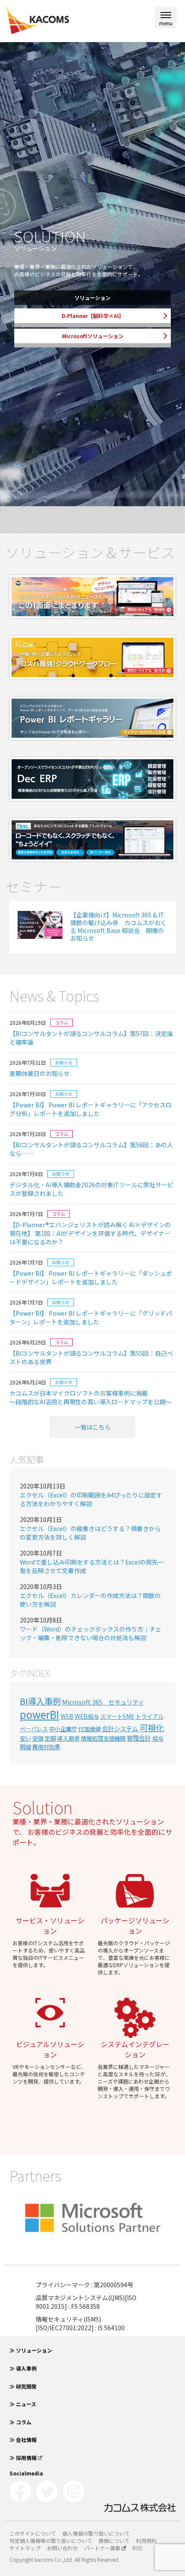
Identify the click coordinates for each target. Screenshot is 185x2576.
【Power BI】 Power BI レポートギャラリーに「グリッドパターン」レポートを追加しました (91, 1317)
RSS (137, 2548)
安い (25, 1738)
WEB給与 (87, 1716)
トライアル (150, 1716)
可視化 (152, 1728)
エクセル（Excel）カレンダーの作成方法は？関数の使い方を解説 (90, 1600)
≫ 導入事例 (23, 2368)
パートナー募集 (102, 2548)
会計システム (120, 1728)
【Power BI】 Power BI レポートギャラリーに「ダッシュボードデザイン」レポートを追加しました (91, 1277)
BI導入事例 (40, 1701)
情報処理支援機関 (103, 1738)
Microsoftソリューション (93, 336)
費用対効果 (46, 1747)
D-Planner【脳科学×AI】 (93, 316)
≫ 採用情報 (23, 2458)
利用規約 (146, 2541)
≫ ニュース (23, 2404)
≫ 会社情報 (23, 2440)
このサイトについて (33, 2533)
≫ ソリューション (31, 2350)
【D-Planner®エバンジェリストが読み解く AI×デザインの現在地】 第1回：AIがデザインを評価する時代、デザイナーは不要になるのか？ (90, 1233)
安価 (38, 1738)
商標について (114, 2541)
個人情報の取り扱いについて (96, 2533)
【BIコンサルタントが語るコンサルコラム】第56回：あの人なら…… (91, 1149)
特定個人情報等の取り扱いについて (51, 2541)
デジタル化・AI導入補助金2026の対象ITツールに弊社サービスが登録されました (91, 1189)
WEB (67, 1716)
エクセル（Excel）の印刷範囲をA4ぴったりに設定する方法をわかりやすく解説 (91, 1499)
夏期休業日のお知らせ (40, 1073)
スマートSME (117, 1716)
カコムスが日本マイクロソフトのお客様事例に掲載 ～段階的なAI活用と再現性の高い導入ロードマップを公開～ (91, 1397)
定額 (50, 1738)
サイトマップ (25, 2548)
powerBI (40, 1714)
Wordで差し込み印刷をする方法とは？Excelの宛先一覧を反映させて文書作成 (92, 1566)
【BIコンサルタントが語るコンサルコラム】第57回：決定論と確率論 (91, 1038)
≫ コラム (20, 2422)
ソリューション (92, 298)
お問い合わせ (62, 2548)
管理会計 (139, 1738)
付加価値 (89, 1729)
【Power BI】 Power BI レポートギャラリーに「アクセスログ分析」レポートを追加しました (91, 1109)
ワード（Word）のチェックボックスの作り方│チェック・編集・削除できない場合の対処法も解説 (91, 1633)
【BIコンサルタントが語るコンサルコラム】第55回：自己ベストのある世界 (91, 1357)
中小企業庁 (63, 1729)
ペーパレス (34, 1729)
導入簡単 (68, 1738)
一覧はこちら (92, 1427)
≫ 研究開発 (23, 2386)
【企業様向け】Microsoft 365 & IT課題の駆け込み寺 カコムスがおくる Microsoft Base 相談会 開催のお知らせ (118, 927)
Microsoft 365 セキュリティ (103, 1702)
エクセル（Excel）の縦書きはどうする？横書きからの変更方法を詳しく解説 (90, 1533)
